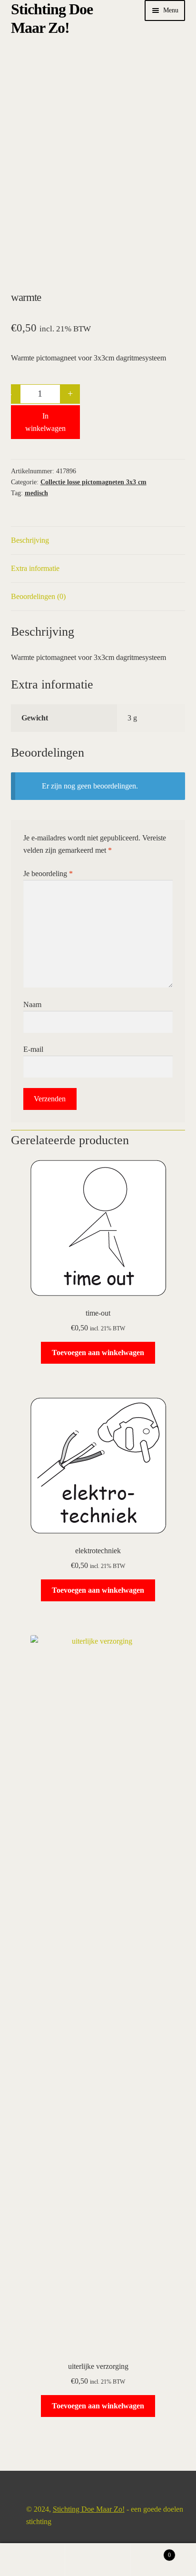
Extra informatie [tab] (35, 568)
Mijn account (33, 2560)
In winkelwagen (45, 422)
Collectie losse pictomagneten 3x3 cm (93, 482)
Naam (32, 1004)
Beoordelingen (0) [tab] (38, 596)
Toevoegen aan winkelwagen (98, 1353)
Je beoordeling (48, 874)
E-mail (33, 1049)
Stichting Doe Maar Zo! (89, 2509)
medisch (36, 493)
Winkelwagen (151, 2552)
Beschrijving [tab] (30, 540)
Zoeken (98, 2560)
